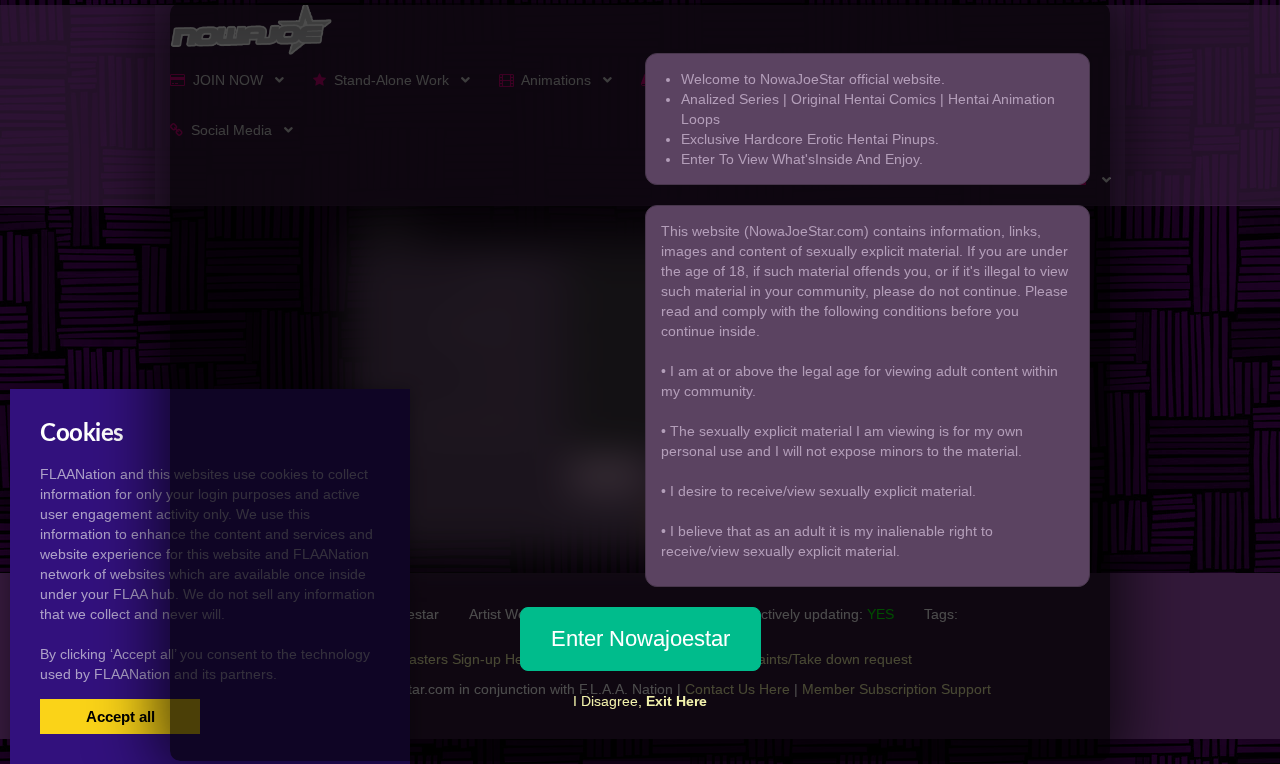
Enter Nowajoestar (640, 638)
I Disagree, (640, 701)
